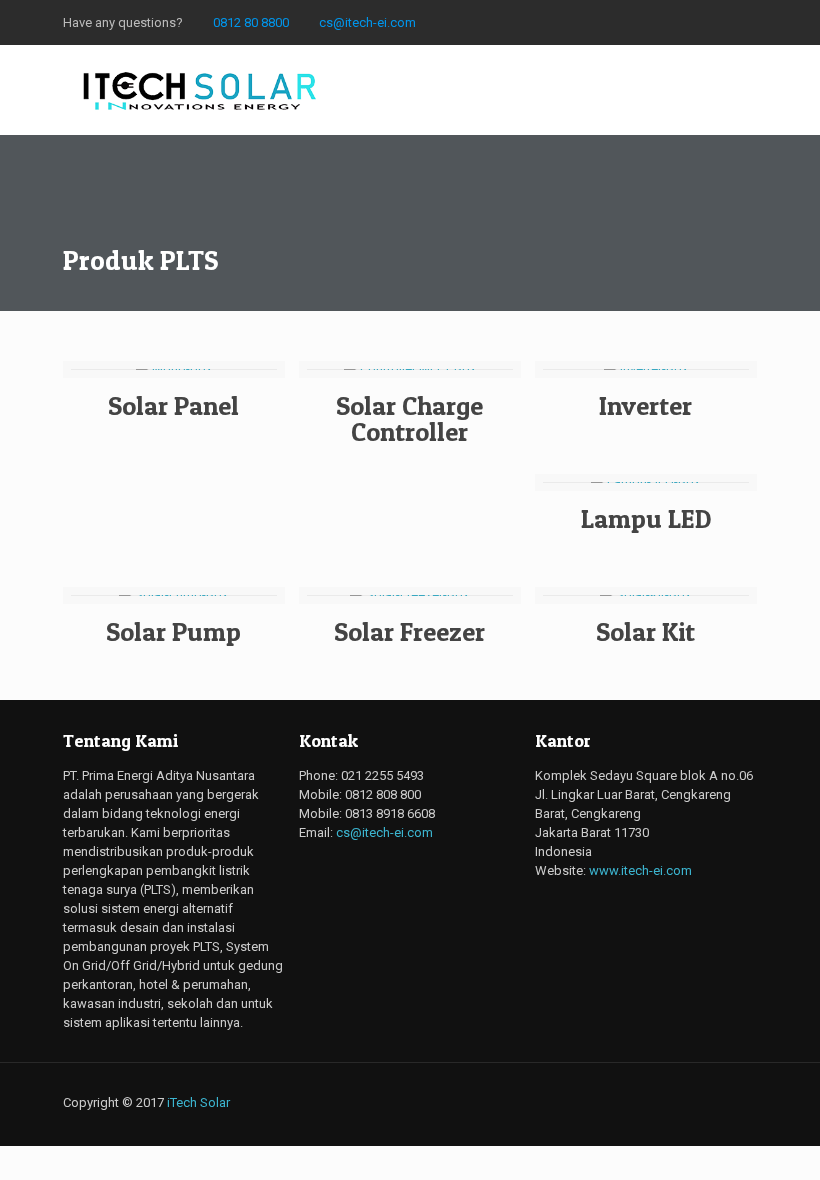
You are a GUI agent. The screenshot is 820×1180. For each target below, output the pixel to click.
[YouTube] (665, 22)
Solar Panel (173, 405)
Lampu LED (646, 518)
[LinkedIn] (719, 22)
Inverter (645, 405)
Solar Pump (173, 631)
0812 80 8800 (251, 22)
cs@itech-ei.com (367, 22)
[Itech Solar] (200, 90)
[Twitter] (611, 22)
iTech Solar (198, 1102)
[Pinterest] (746, 22)
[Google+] (584, 22)
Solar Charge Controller (409, 418)
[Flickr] (692, 22)
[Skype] (530, 22)
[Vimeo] (638, 22)
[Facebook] (557, 22)
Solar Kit (645, 631)
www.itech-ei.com (640, 870)
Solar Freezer (409, 631)
